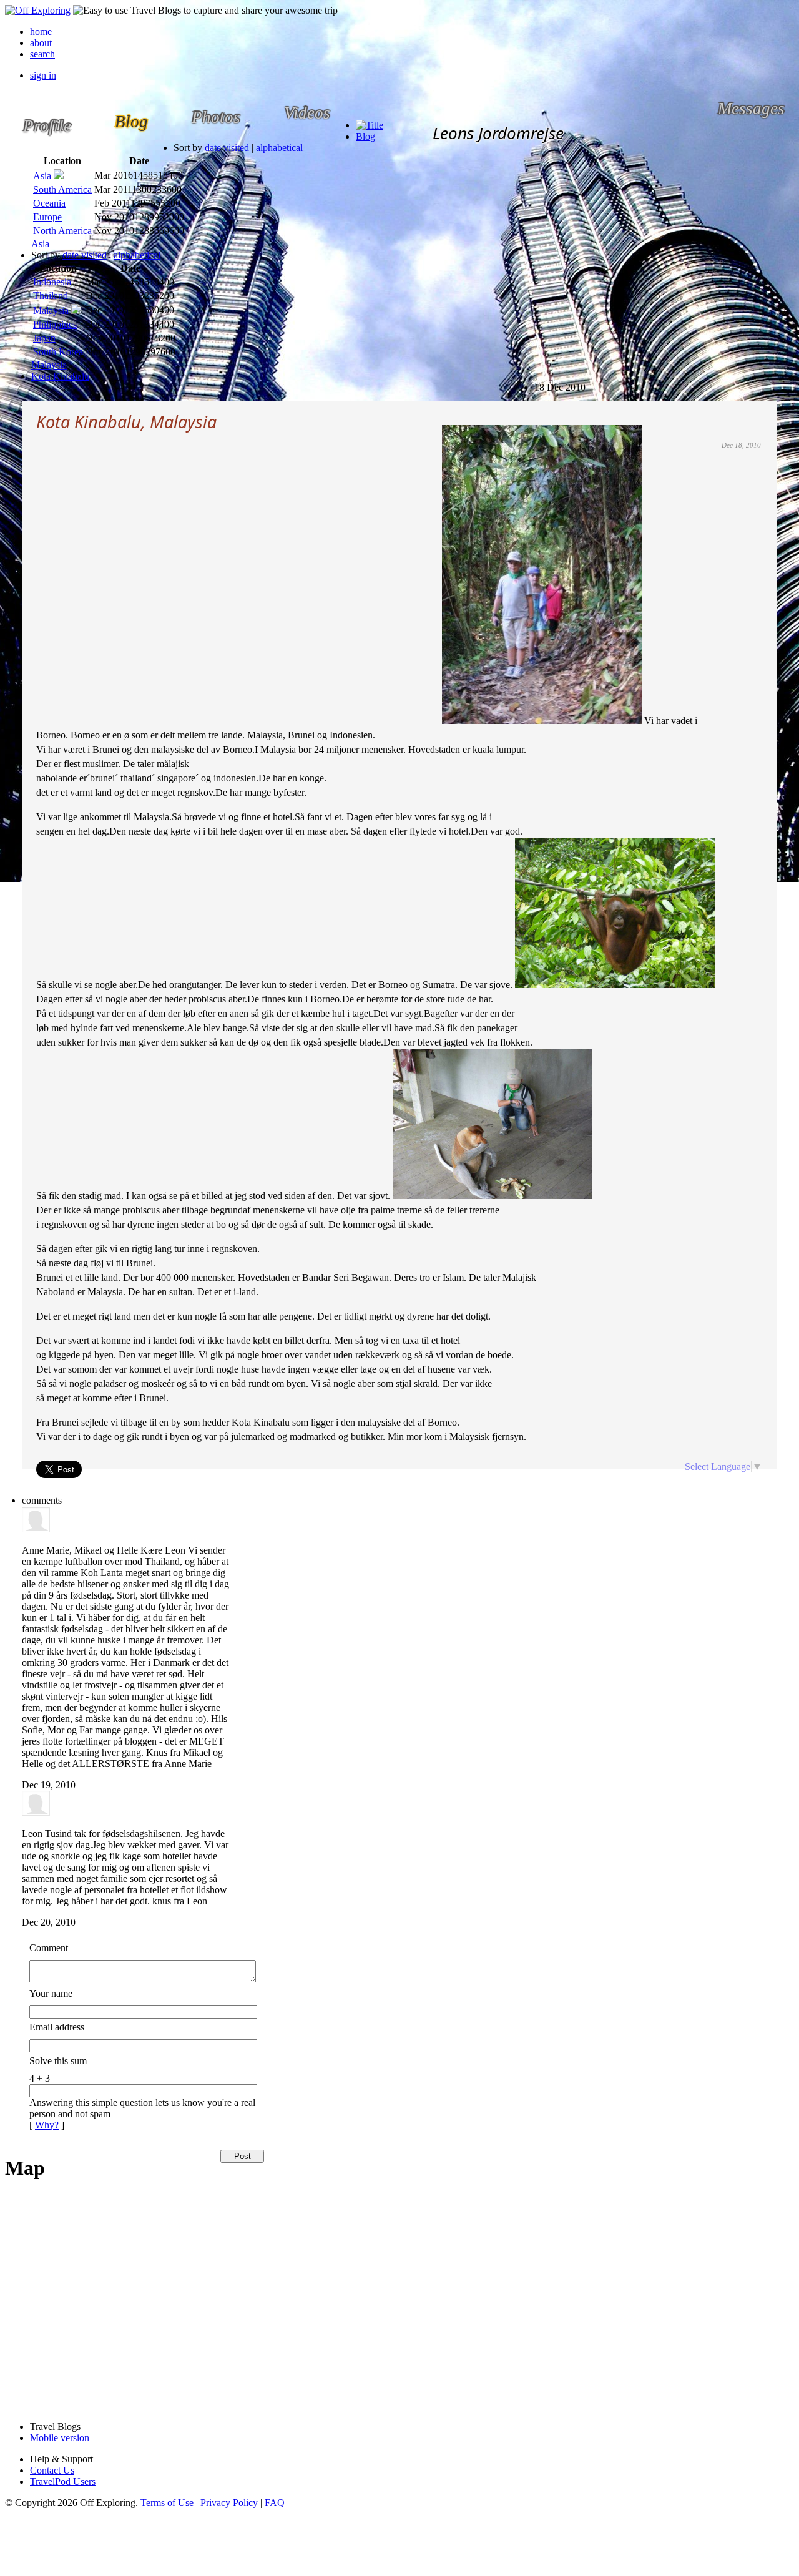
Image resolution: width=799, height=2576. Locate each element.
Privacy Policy (229, 2503)
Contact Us (52, 2470)
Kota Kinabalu (60, 376)
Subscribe (545, 382)
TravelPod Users (63, 2481)
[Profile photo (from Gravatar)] (36, 1529)
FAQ (275, 2503)
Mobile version (60, 2438)
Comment (49, 1948)
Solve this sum (58, 2061)
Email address (57, 2027)
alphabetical (279, 148)
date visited (227, 148)
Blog (365, 136)
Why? (47, 2125)
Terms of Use (167, 2503)
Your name (51, 1993)
